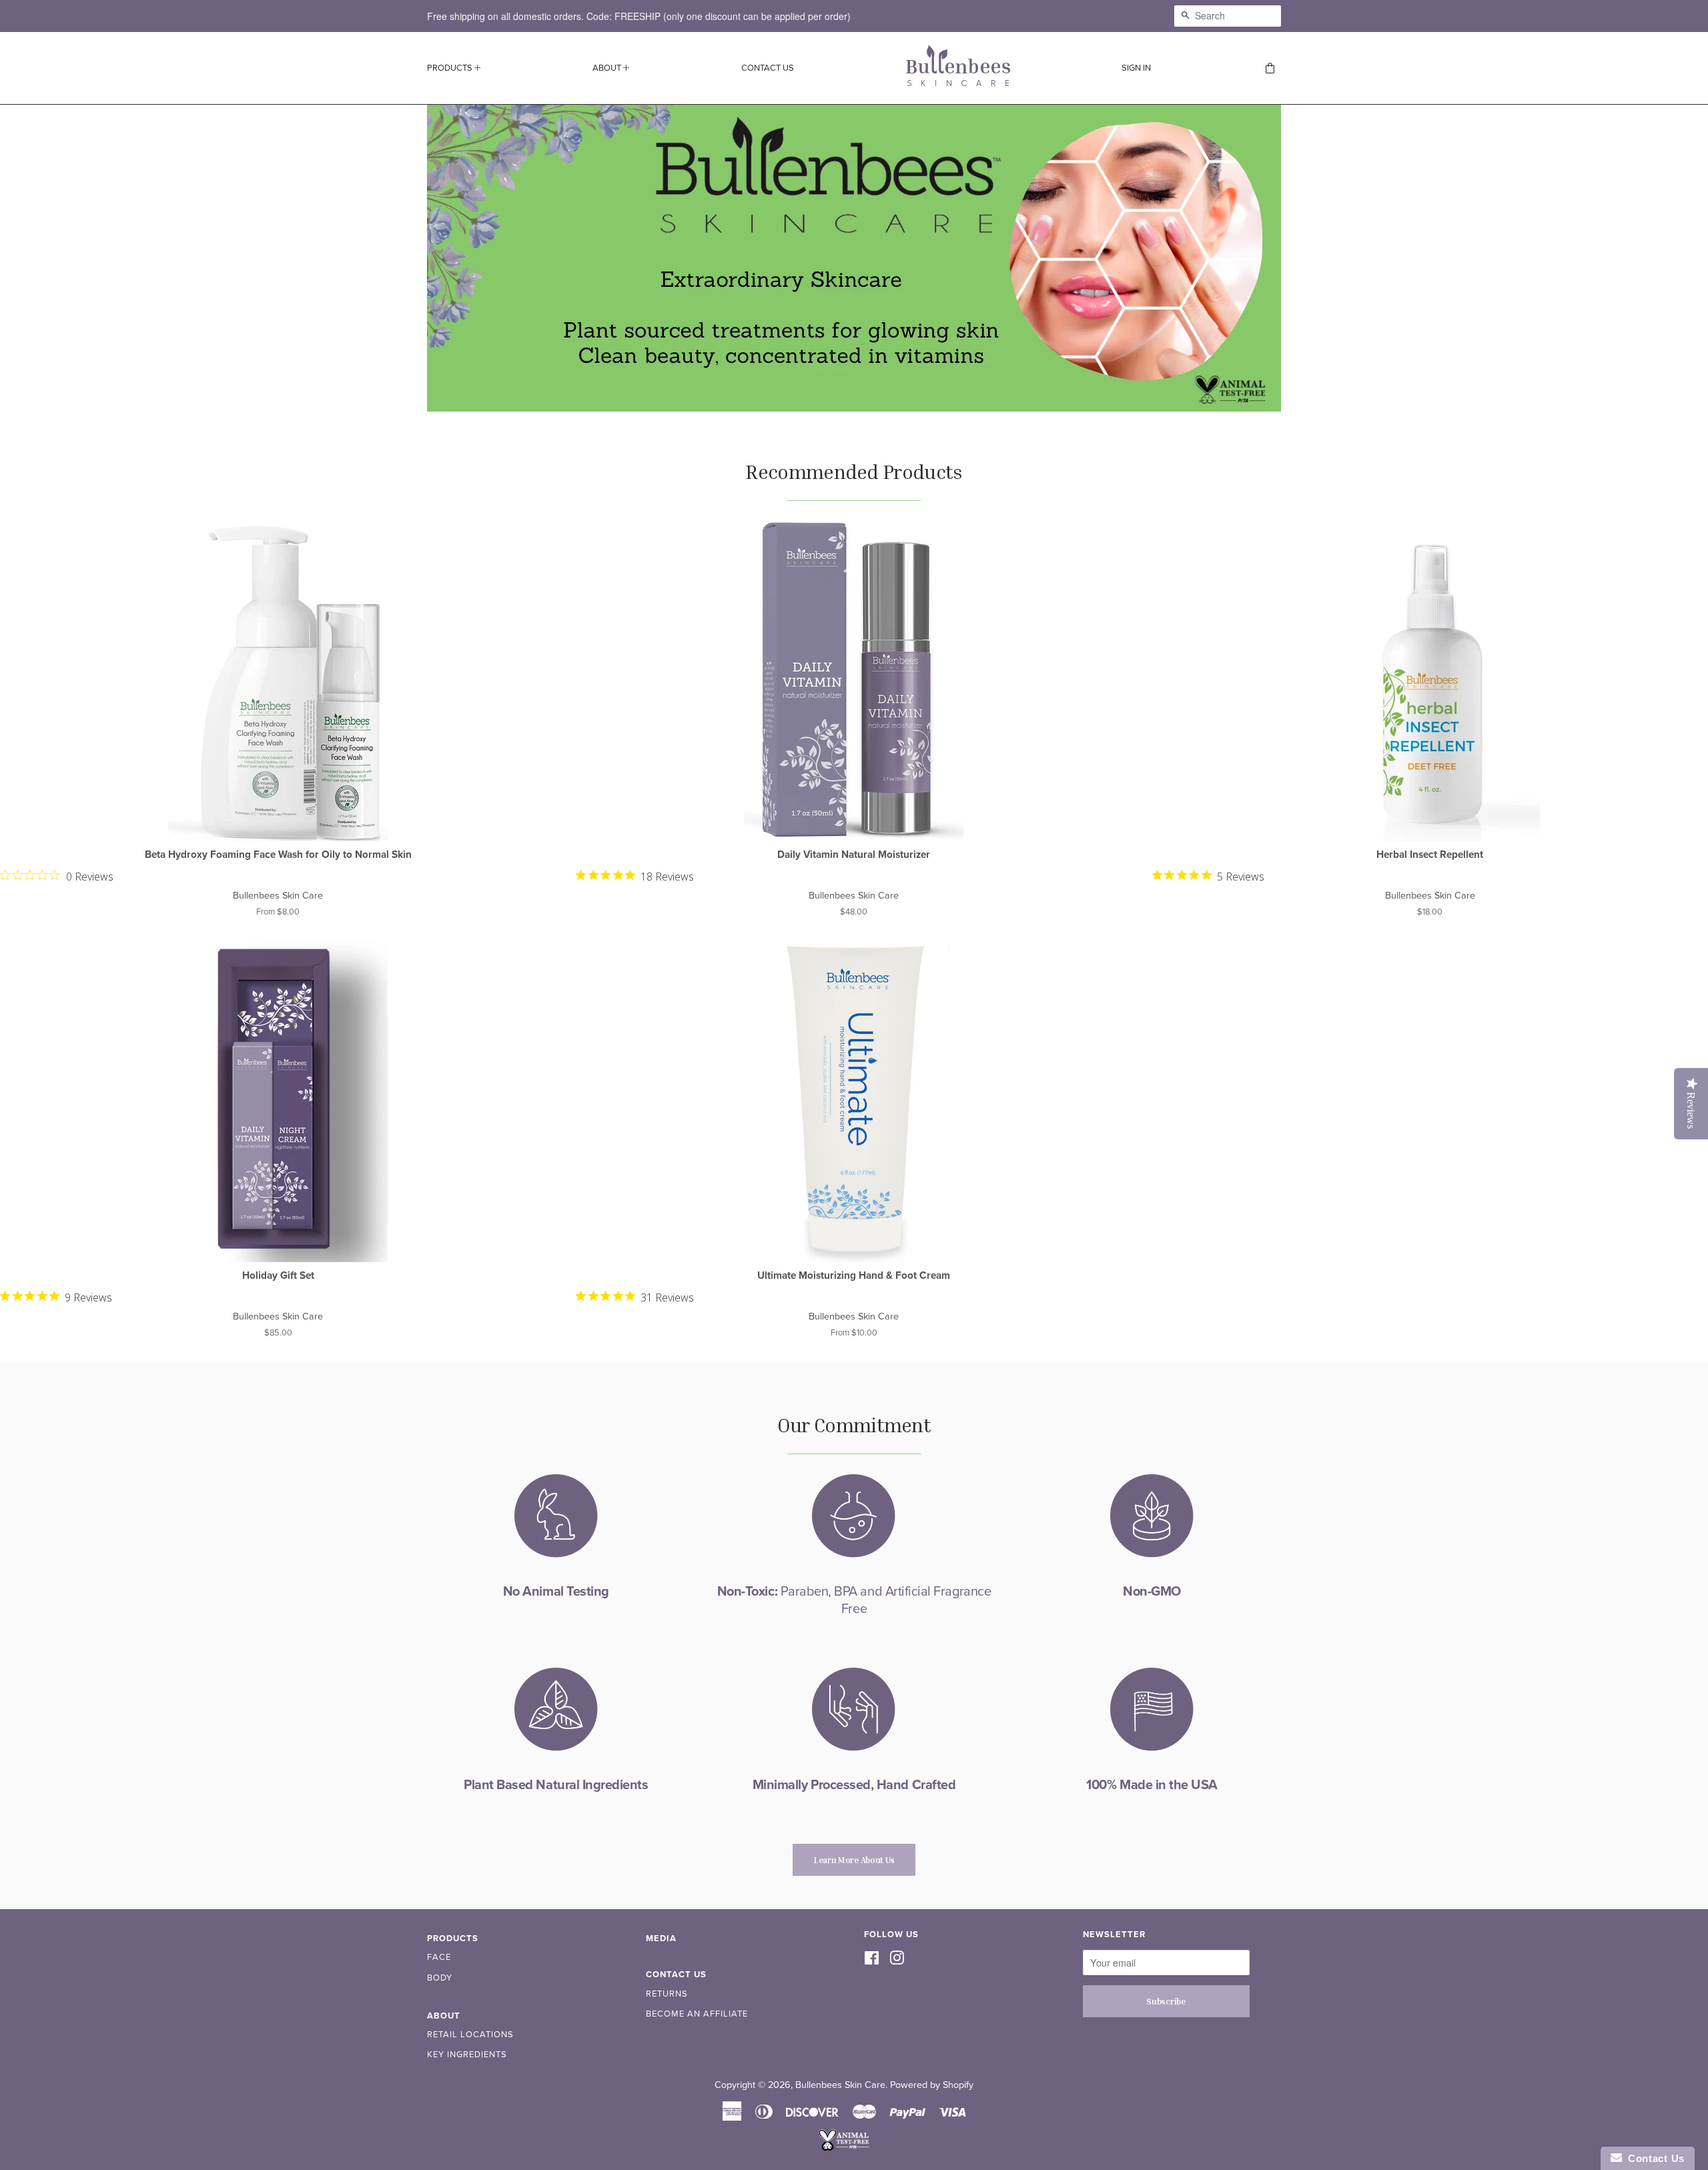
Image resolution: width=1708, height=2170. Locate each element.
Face (439, 1957)
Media (661, 1939)
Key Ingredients (467, 2055)
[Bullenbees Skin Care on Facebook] (872, 1960)
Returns (667, 1994)
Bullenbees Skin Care (840, 2085)
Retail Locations (470, 2035)
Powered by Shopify (932, 2085)
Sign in (1136, 68)
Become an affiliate (697, 2014)
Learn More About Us (854, 1860)
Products (451, 68)
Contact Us (768, 68)
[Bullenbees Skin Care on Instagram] (897, 1960)
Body (440, 1978)
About (608, 68)
